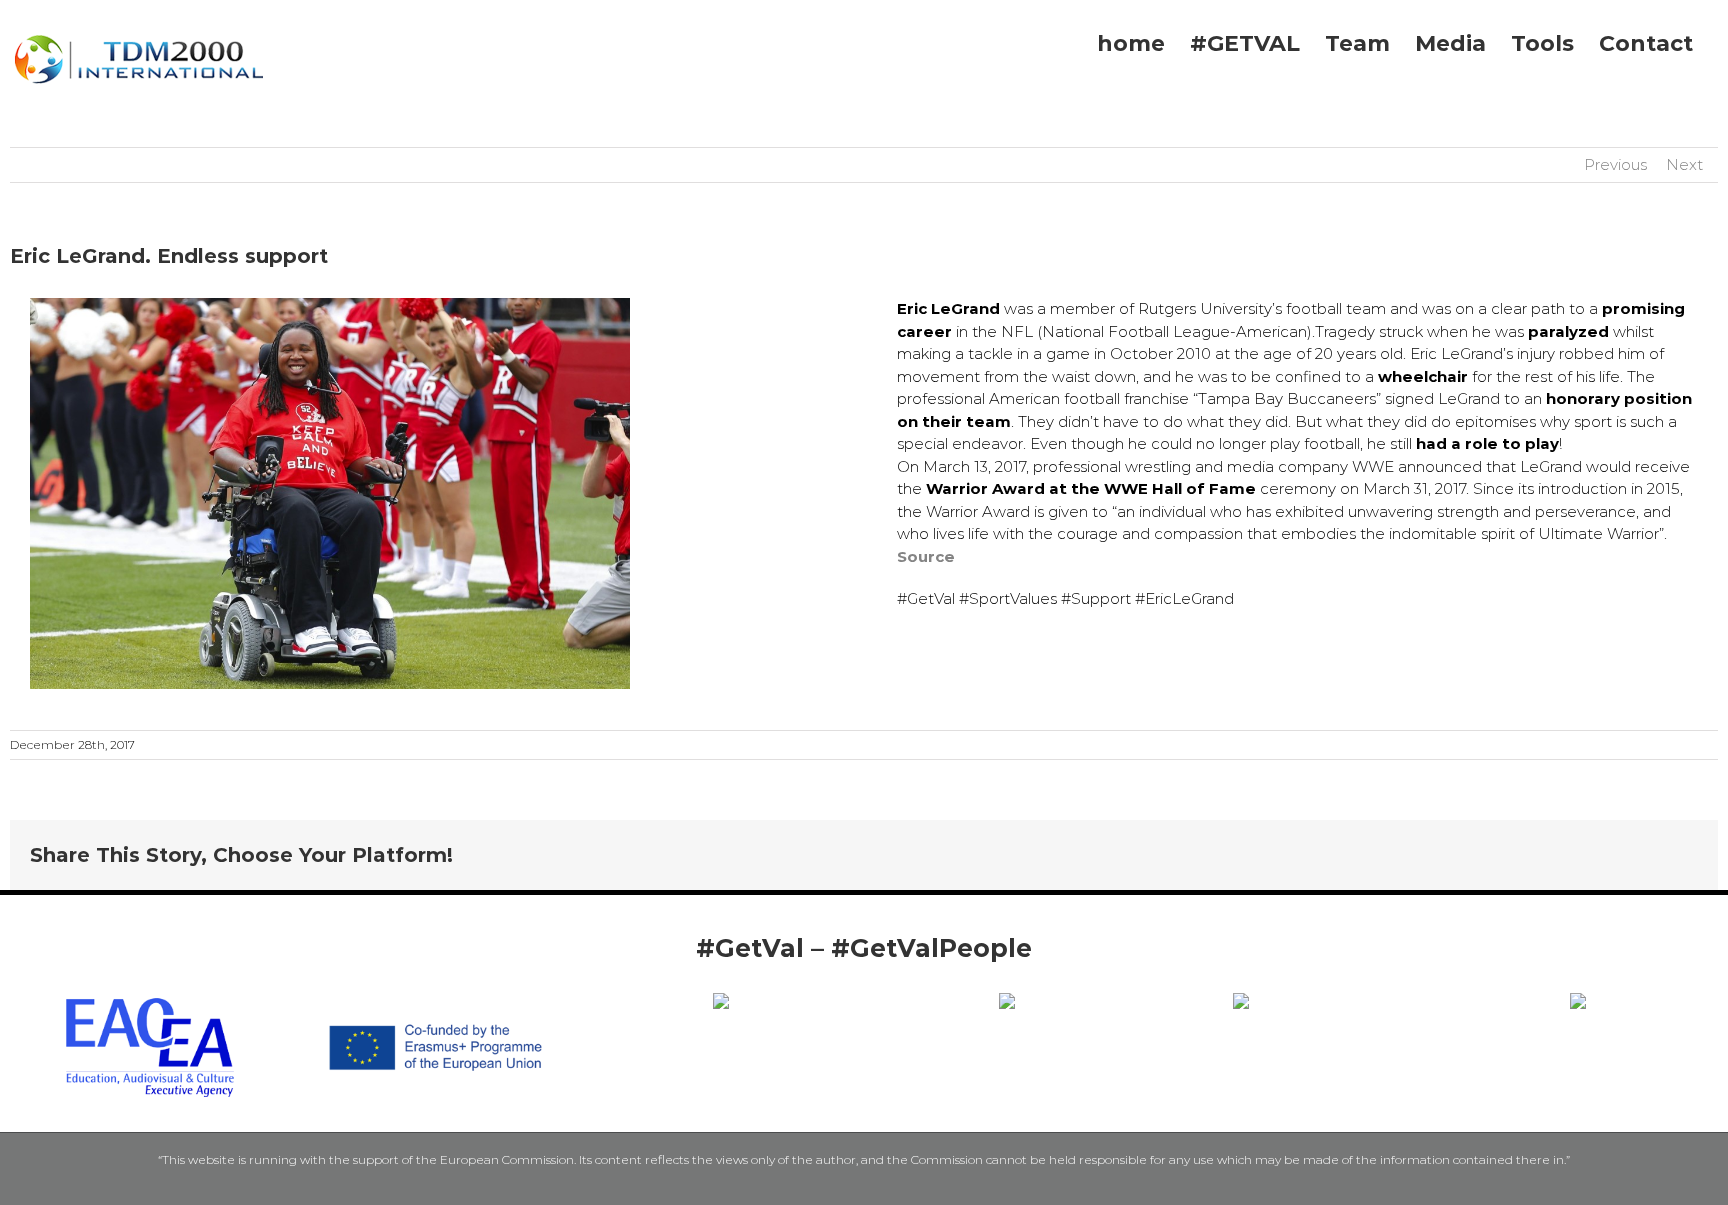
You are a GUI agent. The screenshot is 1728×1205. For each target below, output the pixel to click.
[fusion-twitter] (848, 981)
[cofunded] (436, 996)
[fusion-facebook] (816, 981)
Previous (1615, 164)
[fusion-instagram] (880, 981)
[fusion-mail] (912, 981)
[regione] (721, 1000)
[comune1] (1007, 1000)
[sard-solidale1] (1578, 1000)
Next (1684, 164)
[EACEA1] (150, 996)
